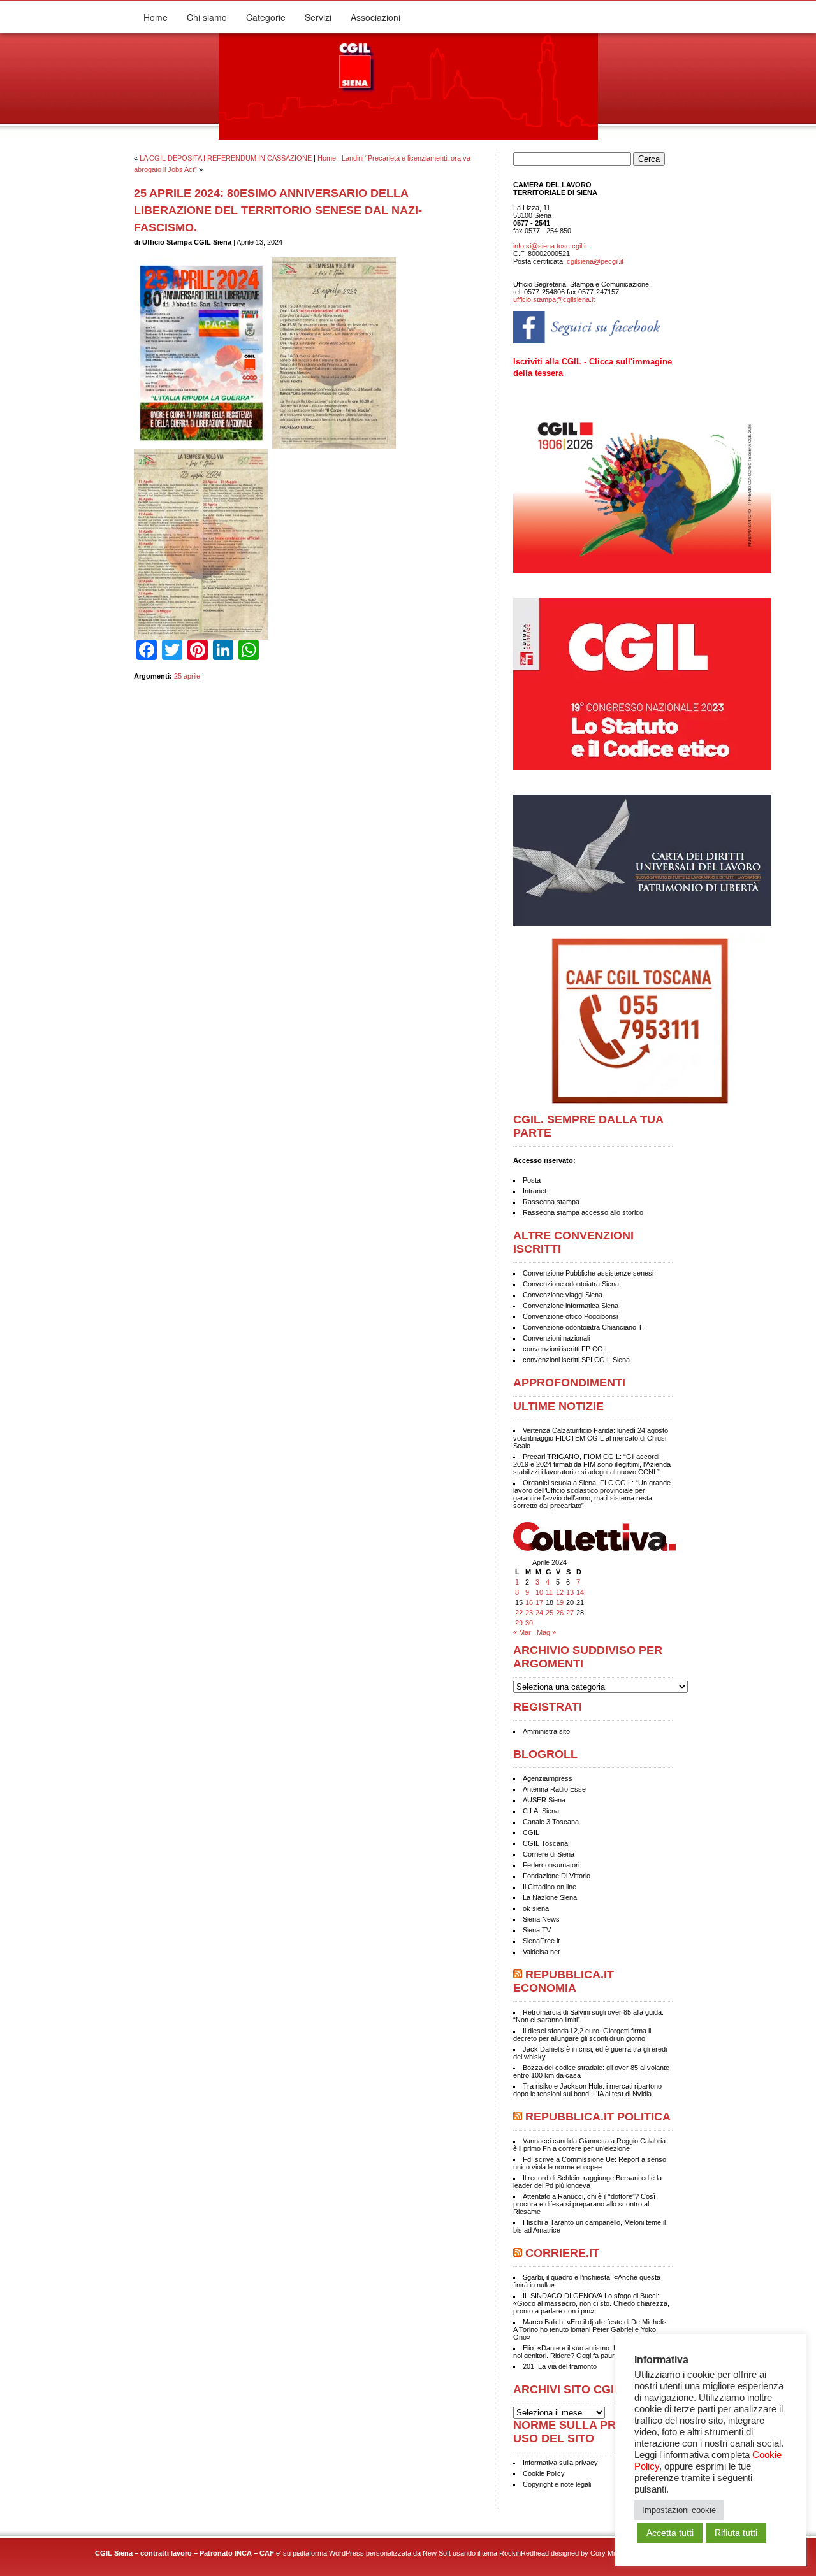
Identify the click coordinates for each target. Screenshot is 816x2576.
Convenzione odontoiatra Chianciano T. (583, 1327)
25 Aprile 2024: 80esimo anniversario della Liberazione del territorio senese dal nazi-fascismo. (278, 210)
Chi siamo (207, 17)
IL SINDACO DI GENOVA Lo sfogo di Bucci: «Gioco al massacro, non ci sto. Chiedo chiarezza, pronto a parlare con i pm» (591, 2303)
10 (539, 1592)
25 (550, 1613)
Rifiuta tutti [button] (736, 2533)
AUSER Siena (544, 1800)
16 (529, 1602)
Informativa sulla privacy (560, 2463)
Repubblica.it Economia (564, 1981)
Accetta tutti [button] (670, 2533)
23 (529, 1613)
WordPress (346, 2553)
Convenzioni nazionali (556, 1338)
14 (580, 1592)
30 (529, 1623)
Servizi (318, 17)
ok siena (536, 1908)
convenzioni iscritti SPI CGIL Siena (576, 1360)
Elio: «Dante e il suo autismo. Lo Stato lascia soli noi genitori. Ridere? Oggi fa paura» (592, 2352)
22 (519, 1613)
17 (539, 1602)
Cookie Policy (544, 2473)
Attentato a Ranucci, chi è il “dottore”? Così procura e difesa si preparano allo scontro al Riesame (584, 2204)
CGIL (531, 1832)
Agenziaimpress (548, 1778)
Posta (532, 1180)
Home (156, 17)
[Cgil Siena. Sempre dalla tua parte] (408, 137)
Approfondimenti (569, 1383)
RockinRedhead (524, 2553)
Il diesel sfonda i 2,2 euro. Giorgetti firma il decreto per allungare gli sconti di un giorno (582, 2034)
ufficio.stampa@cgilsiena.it (554, 299)
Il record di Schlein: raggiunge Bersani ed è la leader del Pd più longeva (587, 2182)
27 (570, 1613)
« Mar (522, 1632)
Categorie (266, 17)
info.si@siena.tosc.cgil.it (550, 246)
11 (549, 1592)
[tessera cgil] (644, 570)
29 (519, 1623)
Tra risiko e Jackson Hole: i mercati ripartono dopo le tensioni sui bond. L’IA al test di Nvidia (587, 2090)
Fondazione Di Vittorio (557, 1876)
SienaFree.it (541, 1941)
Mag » (546, 1632)
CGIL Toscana (545, 1843)
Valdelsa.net (541, 1952)
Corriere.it (562, 2253)
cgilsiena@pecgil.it (595, 261)
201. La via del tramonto (560, 2366)
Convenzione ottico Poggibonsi (570, 1316)
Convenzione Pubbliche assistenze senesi (588, 1273)
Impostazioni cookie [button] (679, 2510)
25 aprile (187, 676)
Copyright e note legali (557, 2484)
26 (560, 1613)
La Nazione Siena (550, 1897)
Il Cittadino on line (550, 1887)
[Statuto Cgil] (593, 688)
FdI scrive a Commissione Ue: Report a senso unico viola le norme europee (590, 2163)
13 (570, 1592)
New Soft (437, 2553)
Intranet (535, 1191)
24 (539, 1613)
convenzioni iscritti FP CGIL (566, 1349)
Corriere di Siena (549, 1854)
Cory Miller (607, 2553)
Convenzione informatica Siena (571, 1306)
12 (560, 1592)
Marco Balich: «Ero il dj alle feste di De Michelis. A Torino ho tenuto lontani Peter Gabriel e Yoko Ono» (591, 2329)
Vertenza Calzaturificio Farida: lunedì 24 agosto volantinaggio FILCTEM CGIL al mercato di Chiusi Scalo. (591, 1438)
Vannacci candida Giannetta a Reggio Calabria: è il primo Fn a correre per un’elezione (590, 2145)
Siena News (541, 1919)
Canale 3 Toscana (551, 1822)
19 (560, 1602)
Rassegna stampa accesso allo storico (583, 1212)
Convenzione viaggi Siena (563, 1295)
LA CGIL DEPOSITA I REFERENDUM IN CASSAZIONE (226, 158)
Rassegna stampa (551, 1202)
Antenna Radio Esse (554, 1789)
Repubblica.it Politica (598, 2117)
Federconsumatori (551, 1865)
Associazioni (375, 17)
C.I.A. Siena (541, 1811)
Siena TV (537, 1930)
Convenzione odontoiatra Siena (571, 1284)
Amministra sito (546, 1731)
